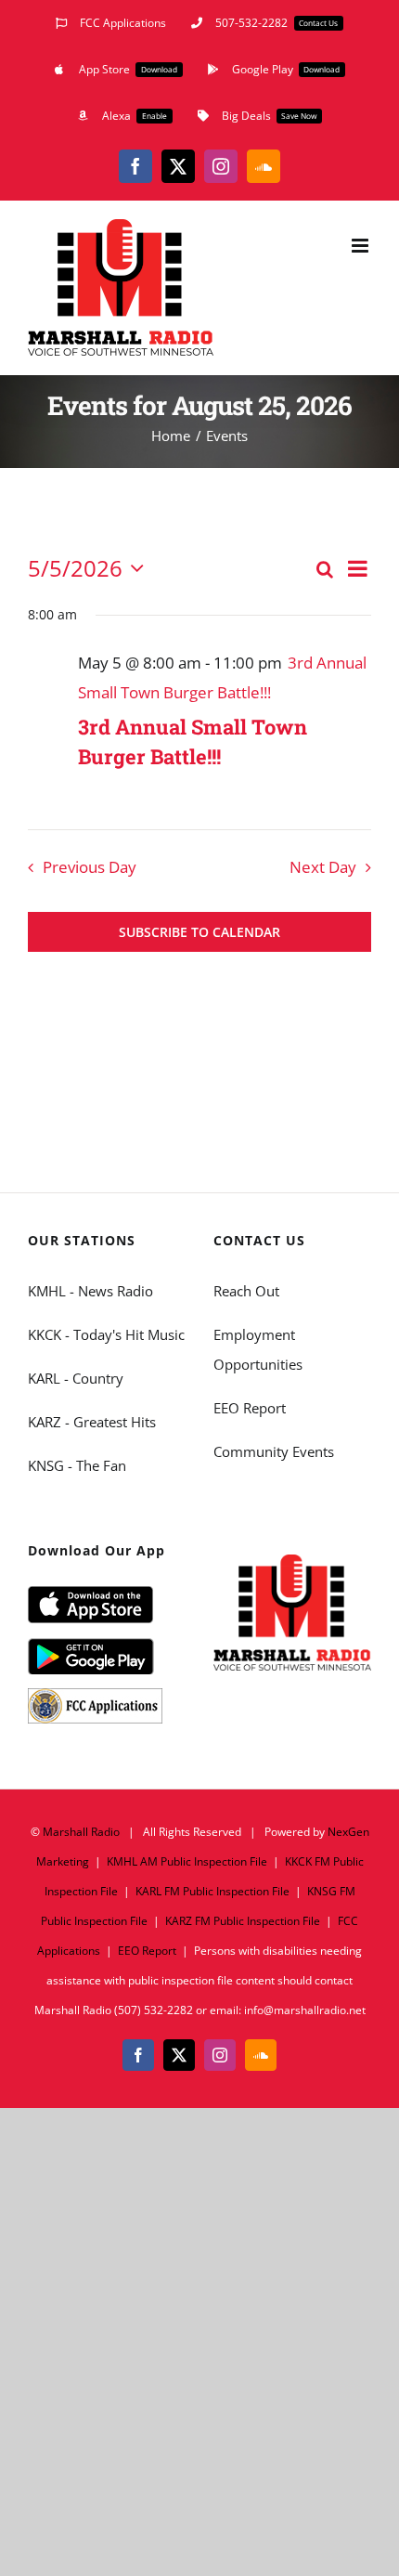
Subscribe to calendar (199, 932)
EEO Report (250, 1408)
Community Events (274, 1451)
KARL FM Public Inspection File (212, 1891)
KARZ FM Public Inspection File (243, 1921)
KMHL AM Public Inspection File (187, 1861)
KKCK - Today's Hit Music (106, 1334)
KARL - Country (76, 1378)
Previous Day (90, 867)
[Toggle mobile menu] (361, 246)
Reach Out (246, 1291)
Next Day (323, 867)
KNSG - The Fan (77, 1465)
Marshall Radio (81, 1832)
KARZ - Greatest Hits (92, 1422)
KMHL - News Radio (90, 1291)
